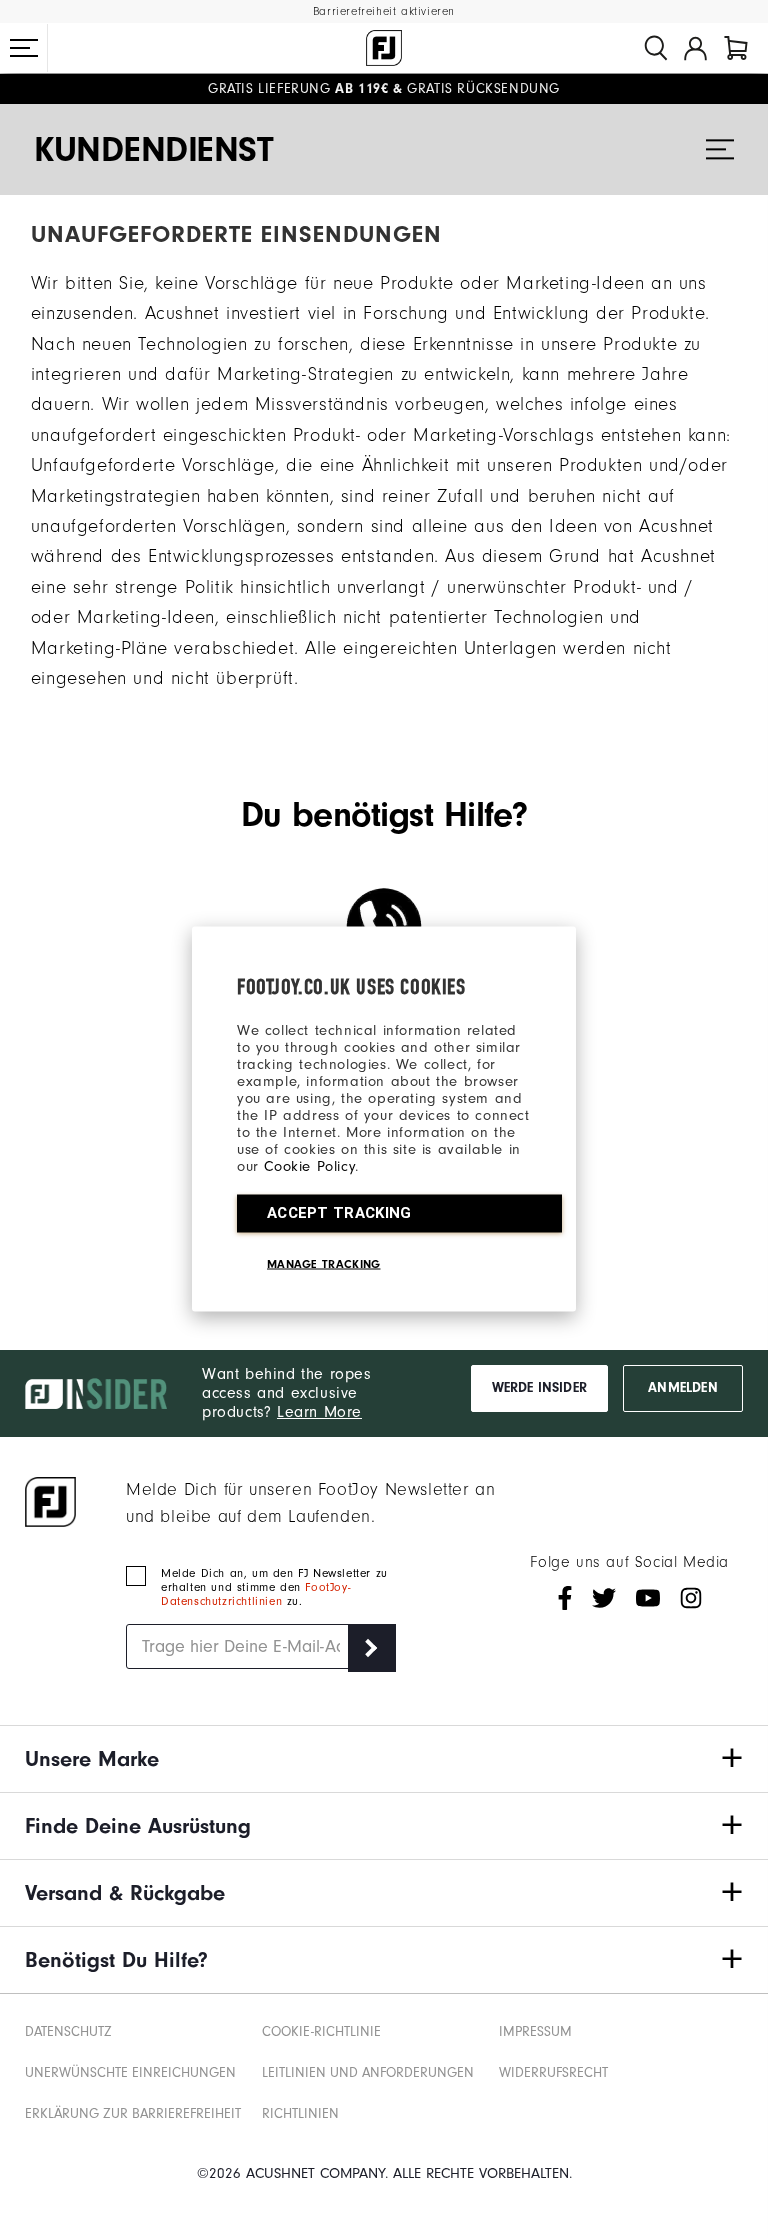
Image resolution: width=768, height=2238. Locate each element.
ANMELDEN (682, 1388)
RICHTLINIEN (300, 2113)
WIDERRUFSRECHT (553, 2072)
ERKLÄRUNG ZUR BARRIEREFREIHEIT (133, 2113)
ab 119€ (298, 89)
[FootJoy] (384, 48)
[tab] (736, 48)
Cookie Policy (309, 1166)
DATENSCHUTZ (68, 2031)
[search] (656, 48)
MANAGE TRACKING (324, 1264)
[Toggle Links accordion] (384, 1759)
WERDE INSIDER (539, 1388)
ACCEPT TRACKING (339, 1213)
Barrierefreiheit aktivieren (384, 11)
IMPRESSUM (535, 2031)
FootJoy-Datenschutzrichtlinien (255, 1594)
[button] (24, 48)
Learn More (319, 1412)
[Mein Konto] (695, 48)
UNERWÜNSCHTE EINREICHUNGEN (130, 2072)
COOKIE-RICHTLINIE (321, 2031)
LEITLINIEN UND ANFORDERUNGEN (368, 2072)
